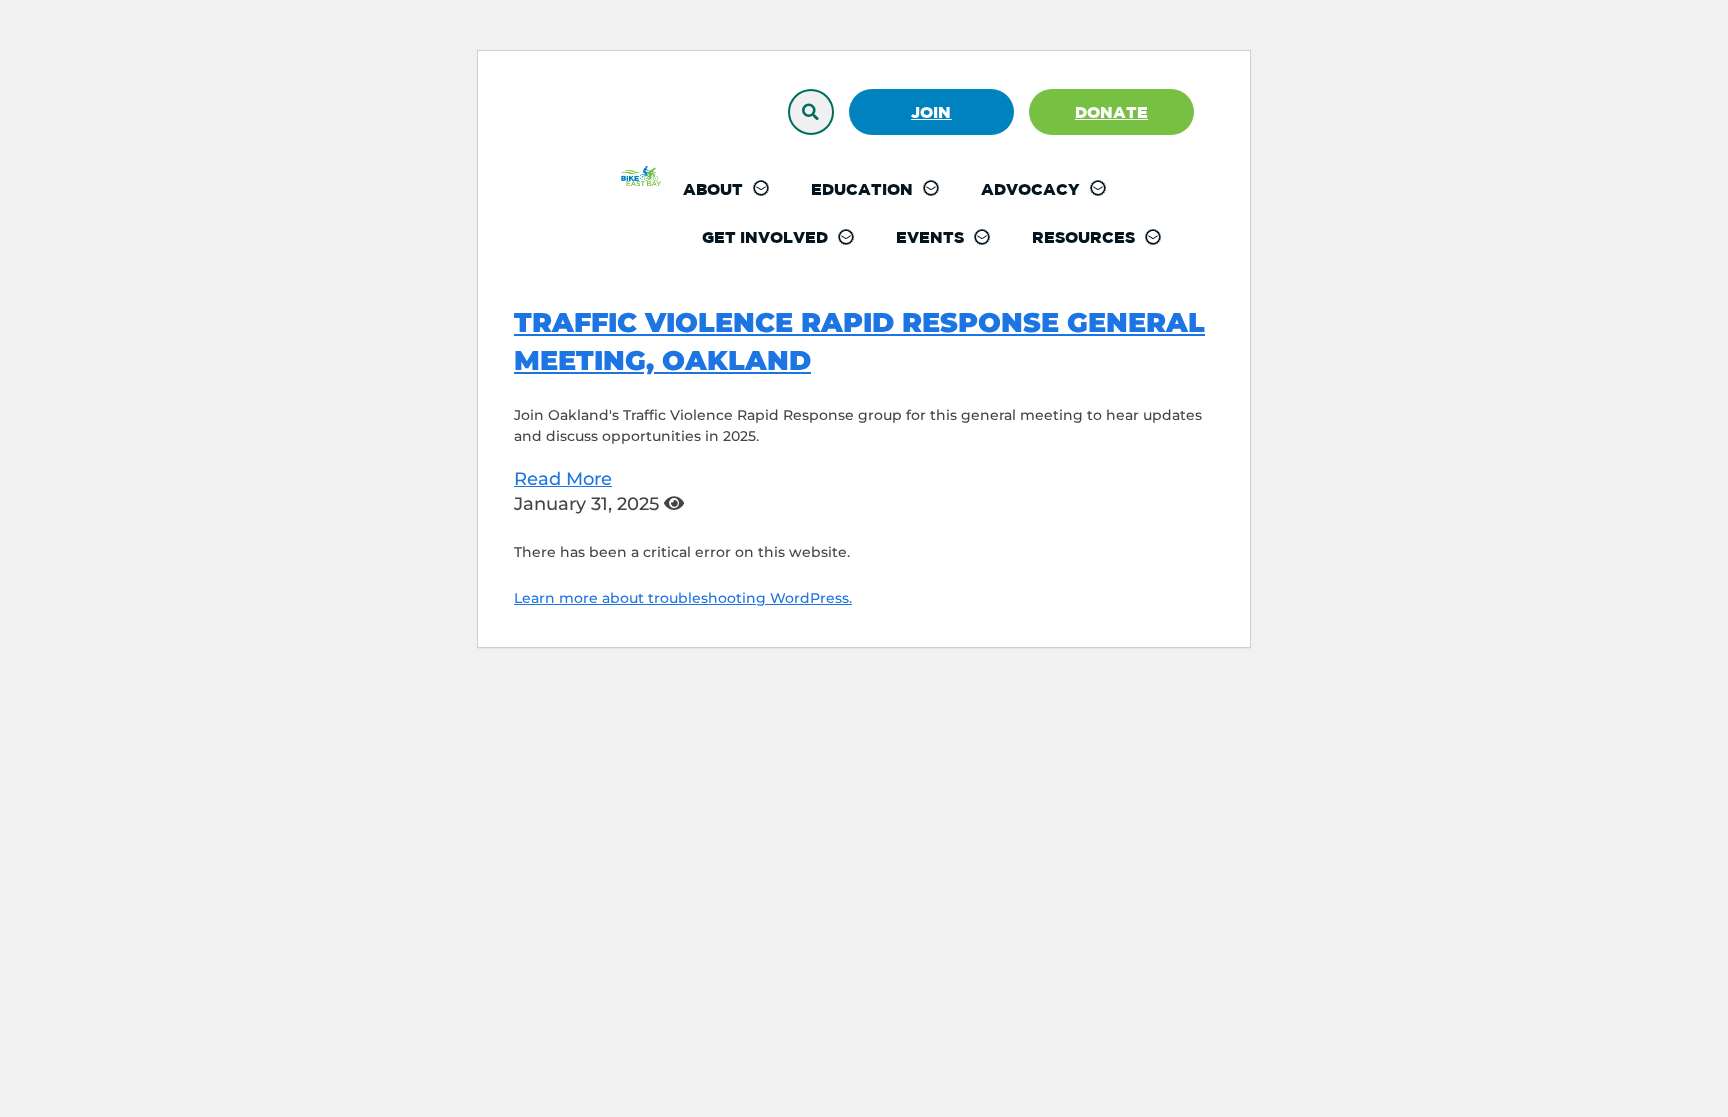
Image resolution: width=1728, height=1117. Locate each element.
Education (862, 189)
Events (930, 237)
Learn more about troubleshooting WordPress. (683, 598)
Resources (1083, 237)
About (713, 189)
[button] (811, 112)
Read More (563, 479)
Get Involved (765, 237)
